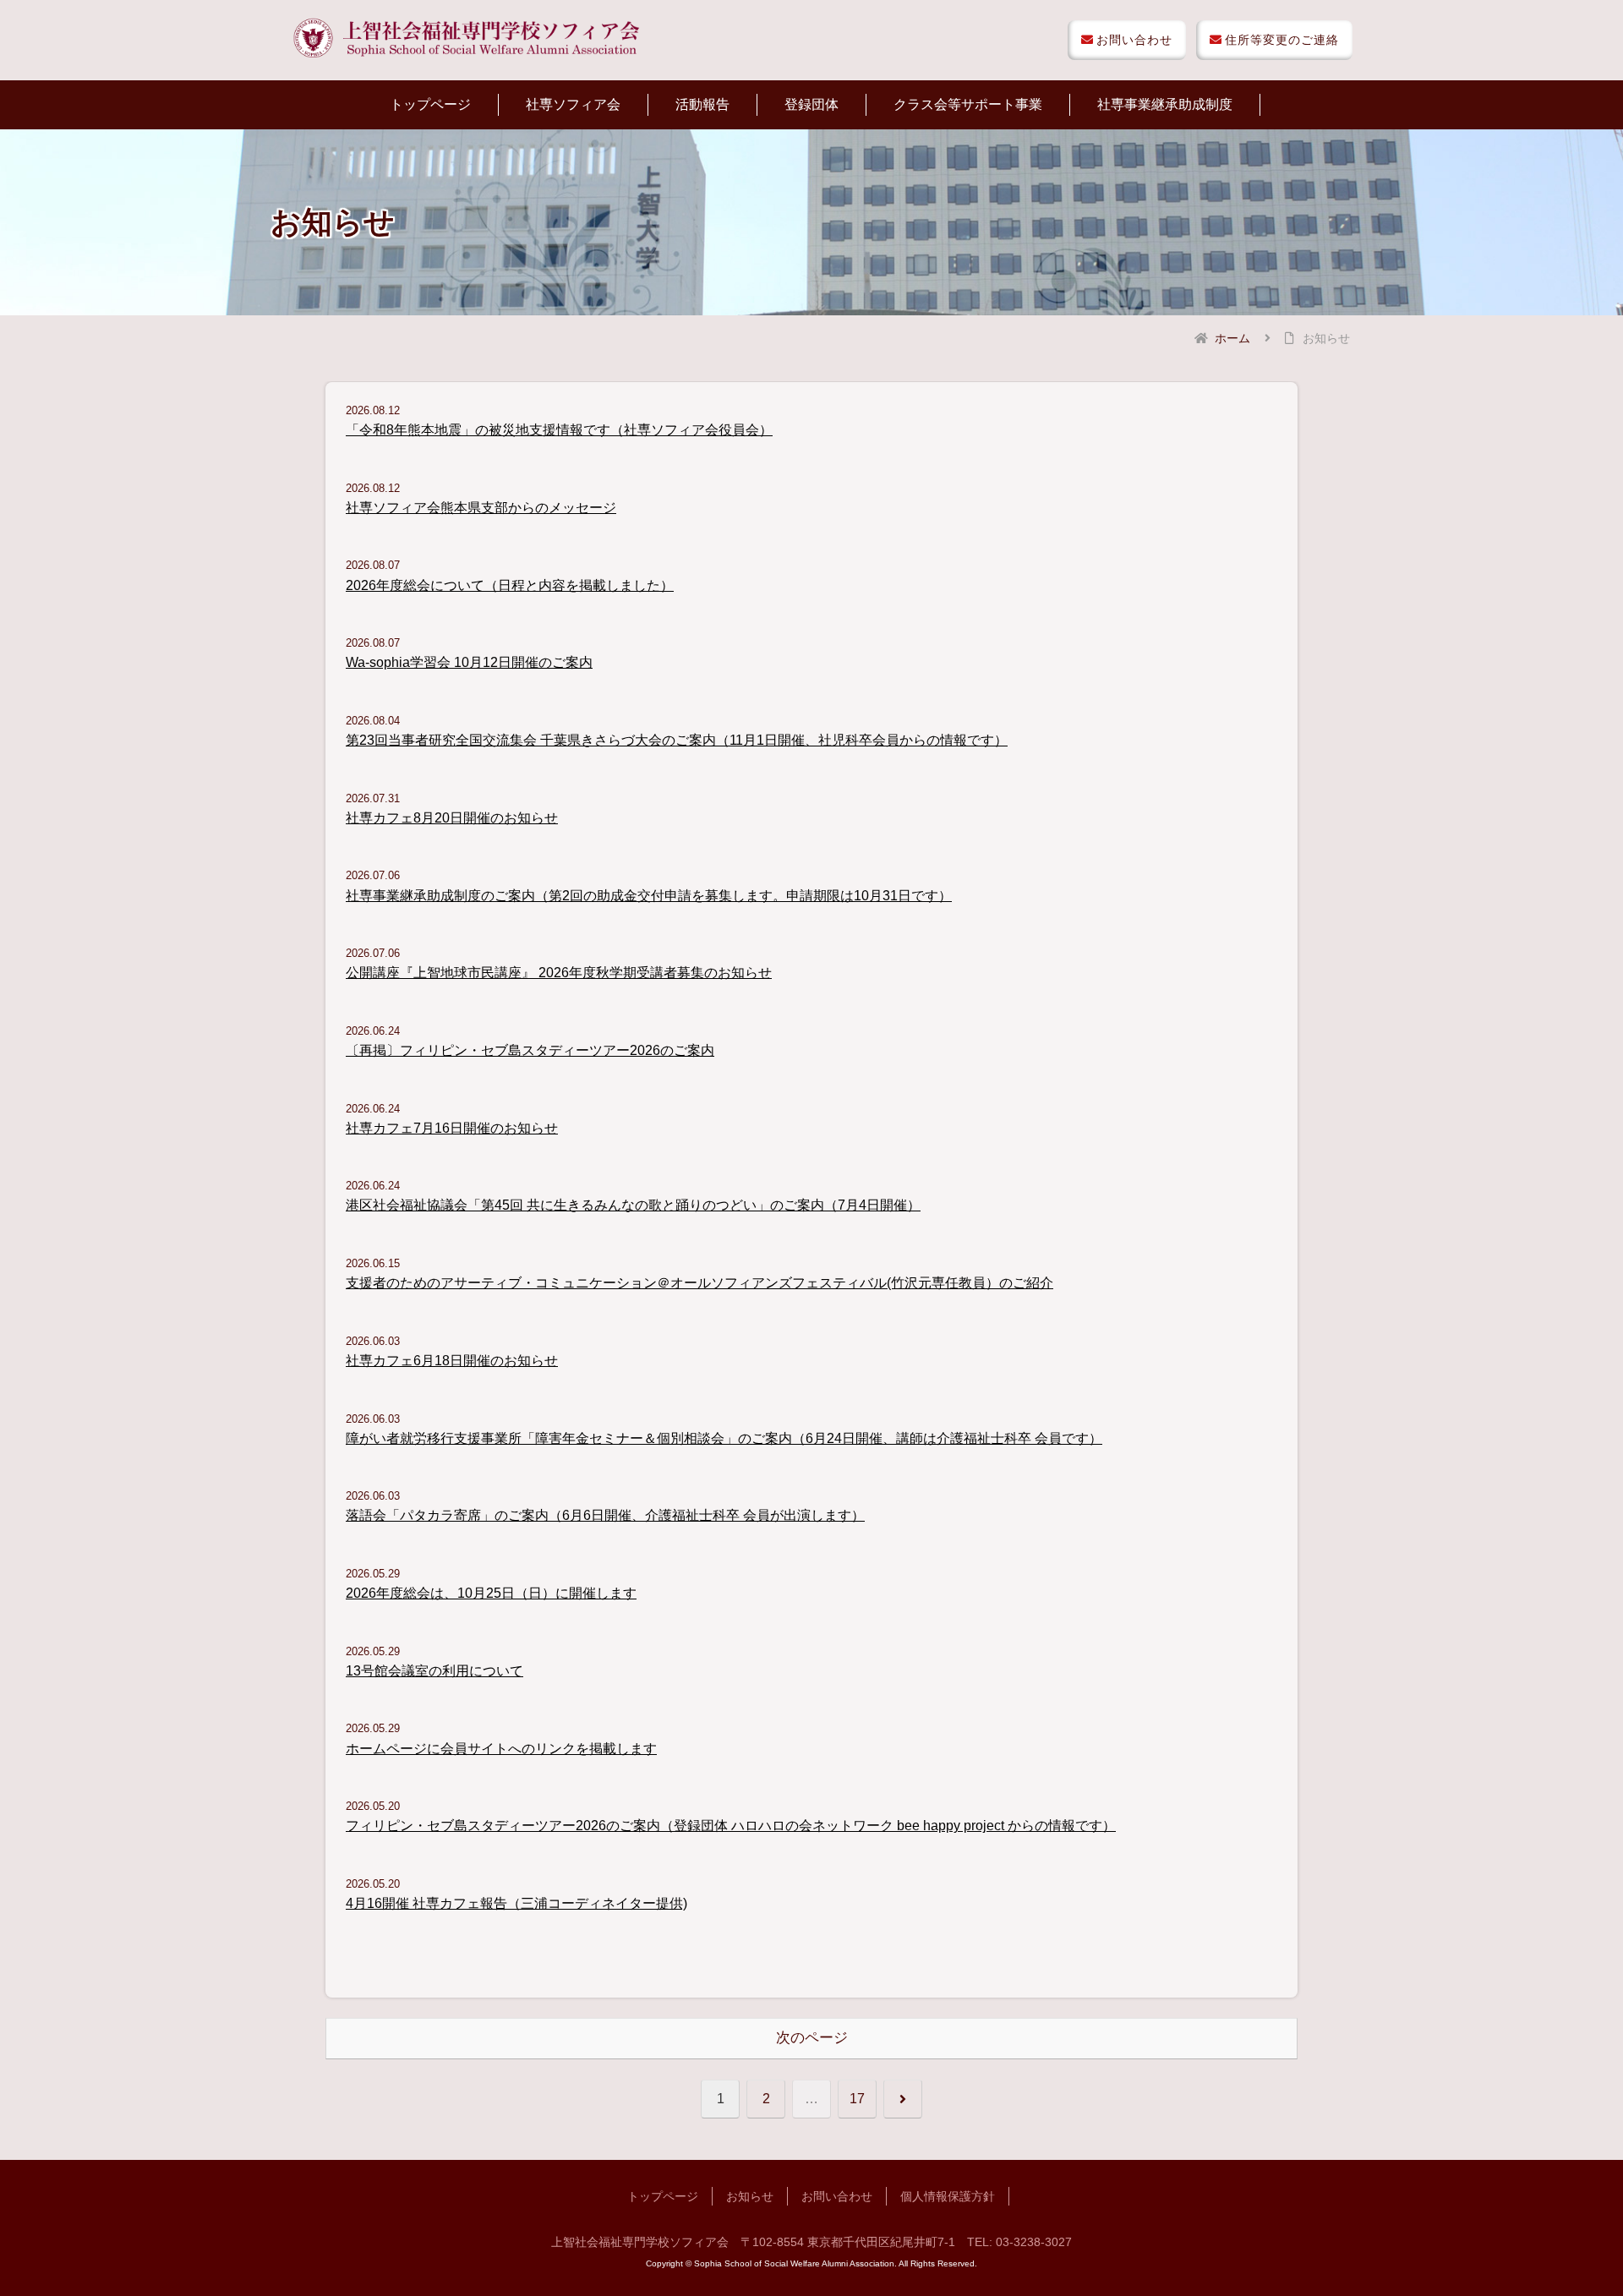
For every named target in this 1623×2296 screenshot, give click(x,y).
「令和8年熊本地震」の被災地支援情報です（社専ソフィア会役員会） (559, 430)
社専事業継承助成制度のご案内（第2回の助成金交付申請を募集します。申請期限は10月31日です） (649, 896)
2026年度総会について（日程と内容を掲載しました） (510, 585)
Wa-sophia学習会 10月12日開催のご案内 (469, 662)
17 (857, 2099)
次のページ (812, 2038)
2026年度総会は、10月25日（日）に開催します (491, 1593)
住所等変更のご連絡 (1282, 40)
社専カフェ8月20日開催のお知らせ (452, 818)
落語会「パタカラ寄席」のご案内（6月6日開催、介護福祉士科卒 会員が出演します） (605, 1515)
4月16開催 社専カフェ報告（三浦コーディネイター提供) (516, 1903)
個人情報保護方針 (948, 2196)
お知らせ (750, 2196)
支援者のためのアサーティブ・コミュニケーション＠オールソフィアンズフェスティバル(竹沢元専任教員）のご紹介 (699, 1283)
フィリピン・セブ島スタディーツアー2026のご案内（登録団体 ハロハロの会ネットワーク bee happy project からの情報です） (731, 1826)
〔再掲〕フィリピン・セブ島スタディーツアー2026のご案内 (530, 1050)
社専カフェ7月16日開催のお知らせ (452, 1128)
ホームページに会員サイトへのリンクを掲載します (501, 1749)
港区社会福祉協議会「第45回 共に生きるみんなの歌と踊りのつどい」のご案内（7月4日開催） (633, 1205)
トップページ (663, 2196)
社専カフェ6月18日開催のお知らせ (452, 1361)
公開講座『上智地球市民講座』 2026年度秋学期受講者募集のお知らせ (559, 973)
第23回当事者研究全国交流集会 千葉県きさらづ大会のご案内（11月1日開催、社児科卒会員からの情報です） (677, 740)
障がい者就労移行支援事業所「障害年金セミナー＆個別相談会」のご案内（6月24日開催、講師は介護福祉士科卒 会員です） (724, 1438)
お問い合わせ (1134, 40)
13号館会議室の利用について (434, 1671)
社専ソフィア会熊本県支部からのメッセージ (481, 508)
